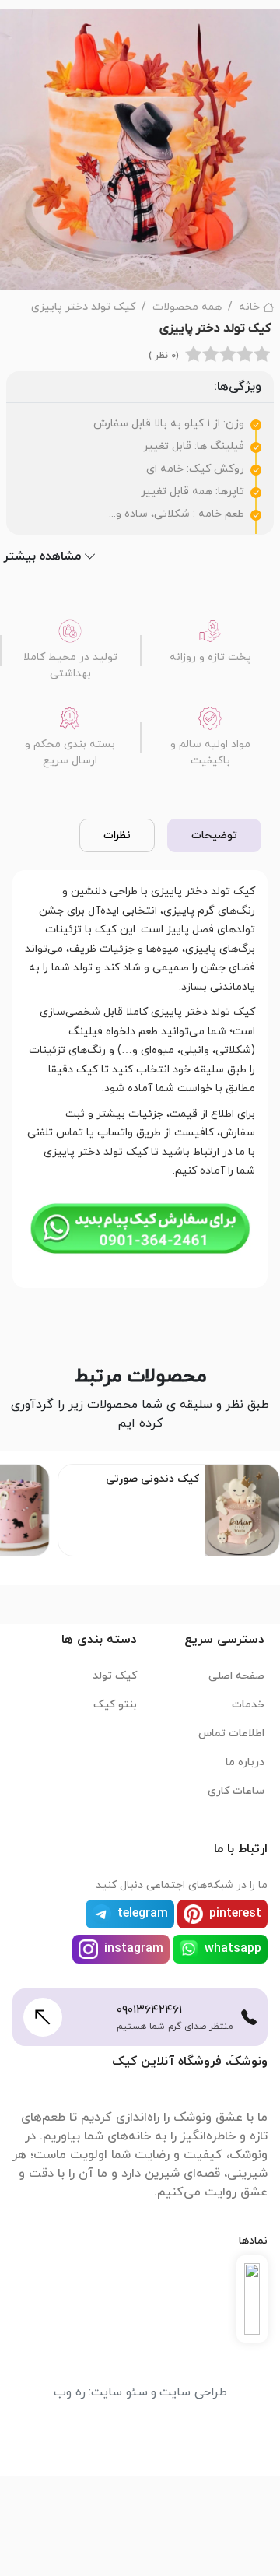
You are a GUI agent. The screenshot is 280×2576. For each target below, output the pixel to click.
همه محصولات (187, 307)
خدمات (248, 1705)
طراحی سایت (193, 2392)
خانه (249, 307)
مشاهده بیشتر (42, 556)
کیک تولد (115, 1676)
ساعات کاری (236, 1791)
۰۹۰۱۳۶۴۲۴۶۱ (149, 2010)
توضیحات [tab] (214, 835)
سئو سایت (119, 2392)
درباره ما (245, 1762)
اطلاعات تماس (231, 1734)
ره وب (70, 2392)
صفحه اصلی (236, 1676)
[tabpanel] (140, 1076)
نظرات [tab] (117, 835)
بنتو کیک (115, 1705)
